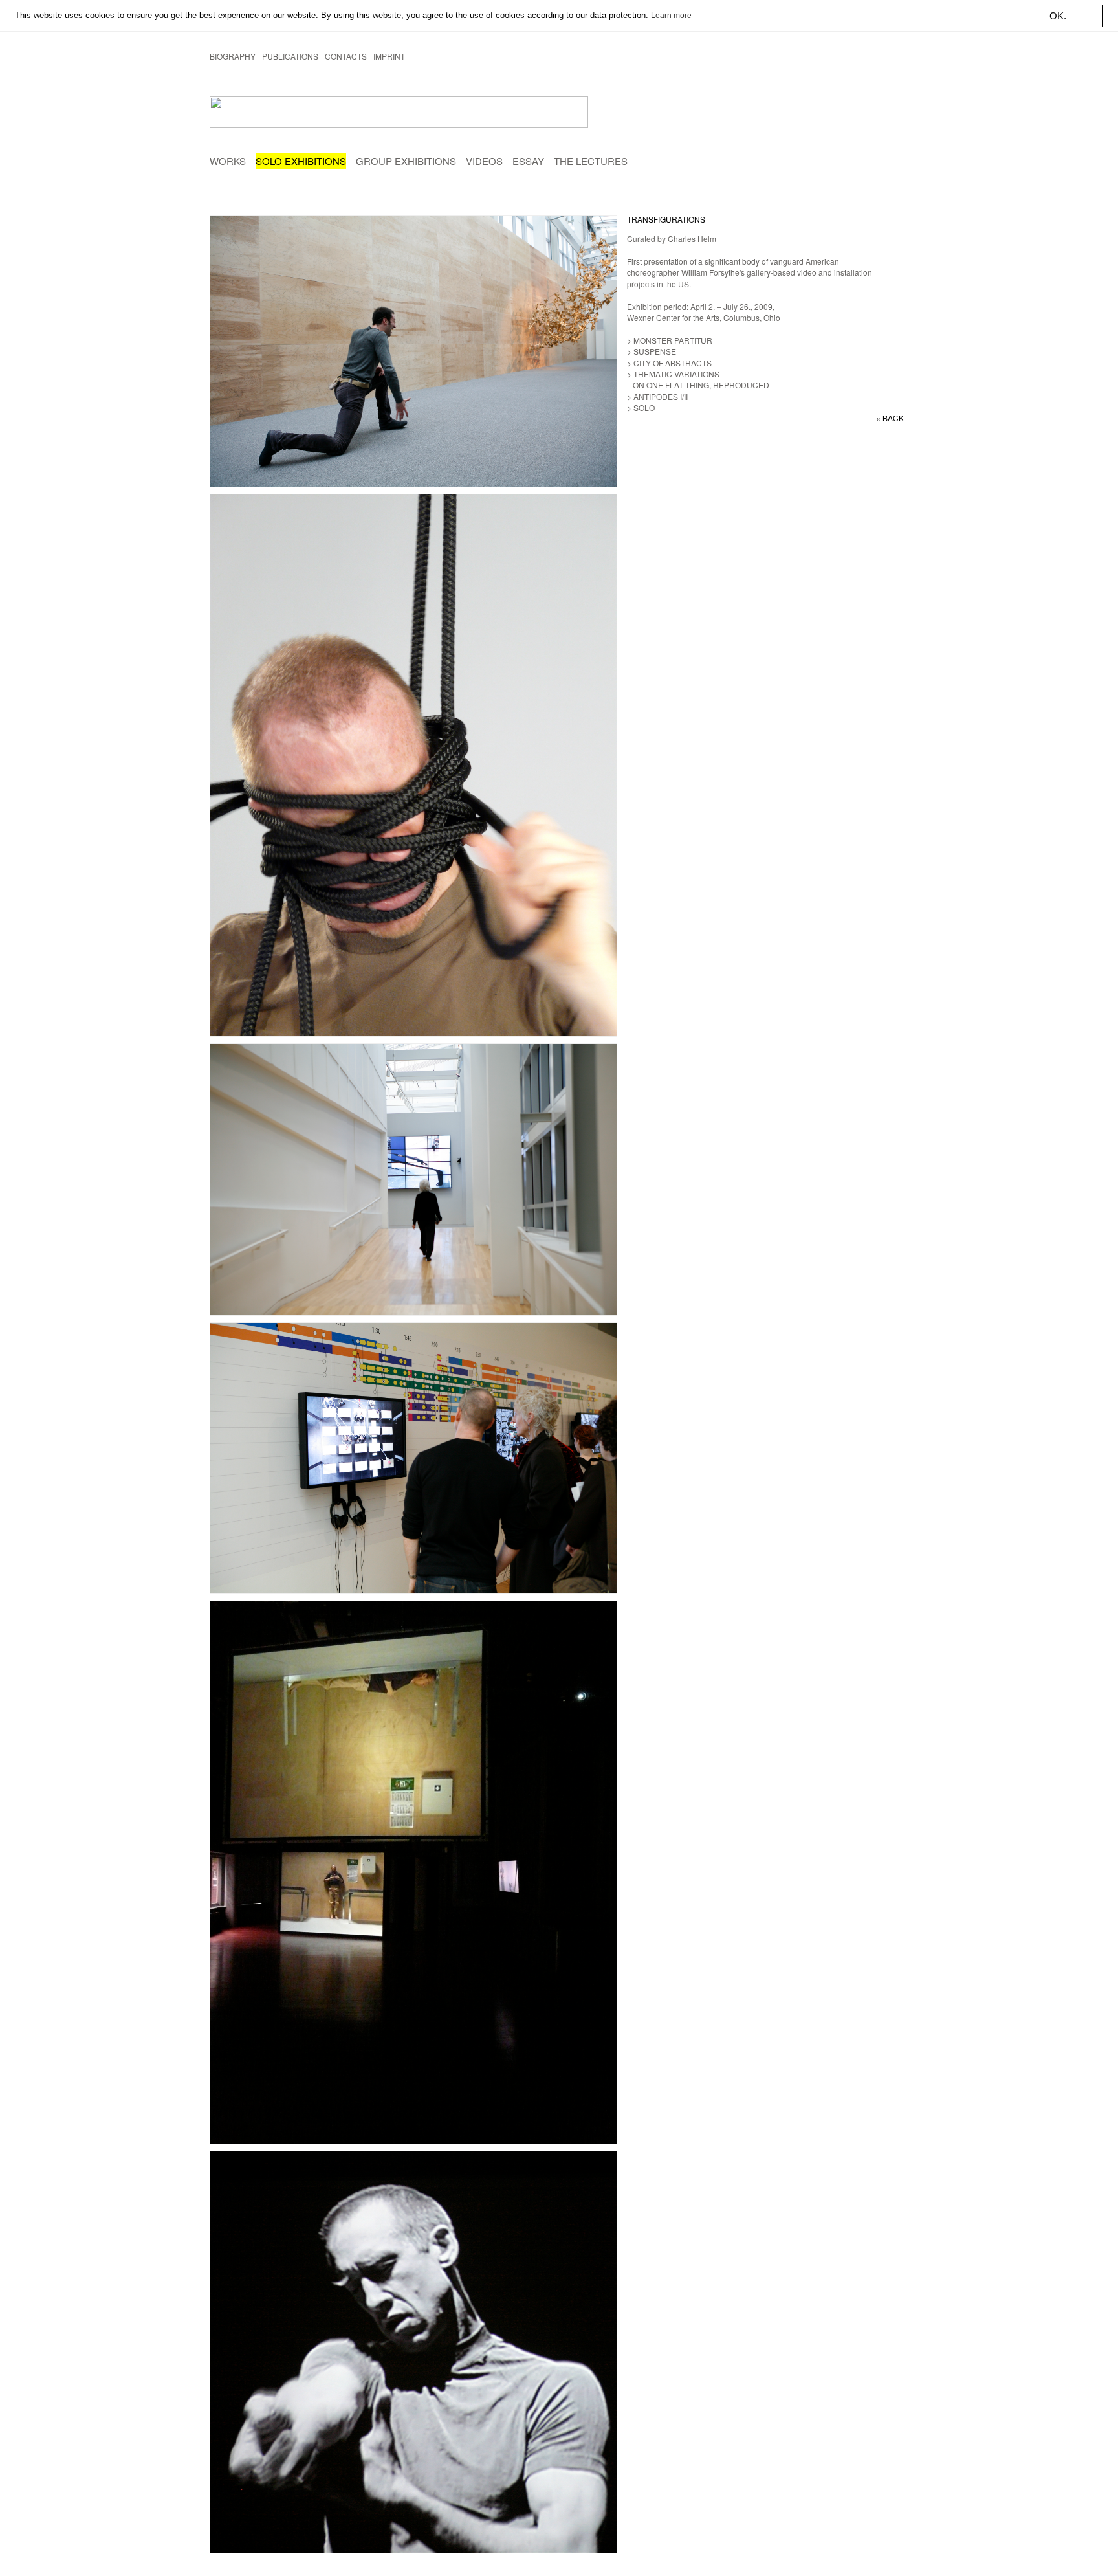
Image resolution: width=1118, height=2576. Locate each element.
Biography (233, 56)
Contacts (346, 56)
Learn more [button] (671, 16)
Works (228, 161)
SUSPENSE (654, 351)
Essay (528, 161)
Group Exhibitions (406, 161)
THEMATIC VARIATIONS (675, 374)
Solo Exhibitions (301, 161)
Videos (484, 161)
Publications (290, 56)
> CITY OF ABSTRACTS (669, 363)
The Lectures (591, 161)
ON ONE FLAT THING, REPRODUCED (698, 385)
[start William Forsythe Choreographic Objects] (320, 112)
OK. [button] (1058, 16)
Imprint (389, 56)
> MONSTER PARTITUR (670, 340)
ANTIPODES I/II (660, 396)
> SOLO (641, 407)
